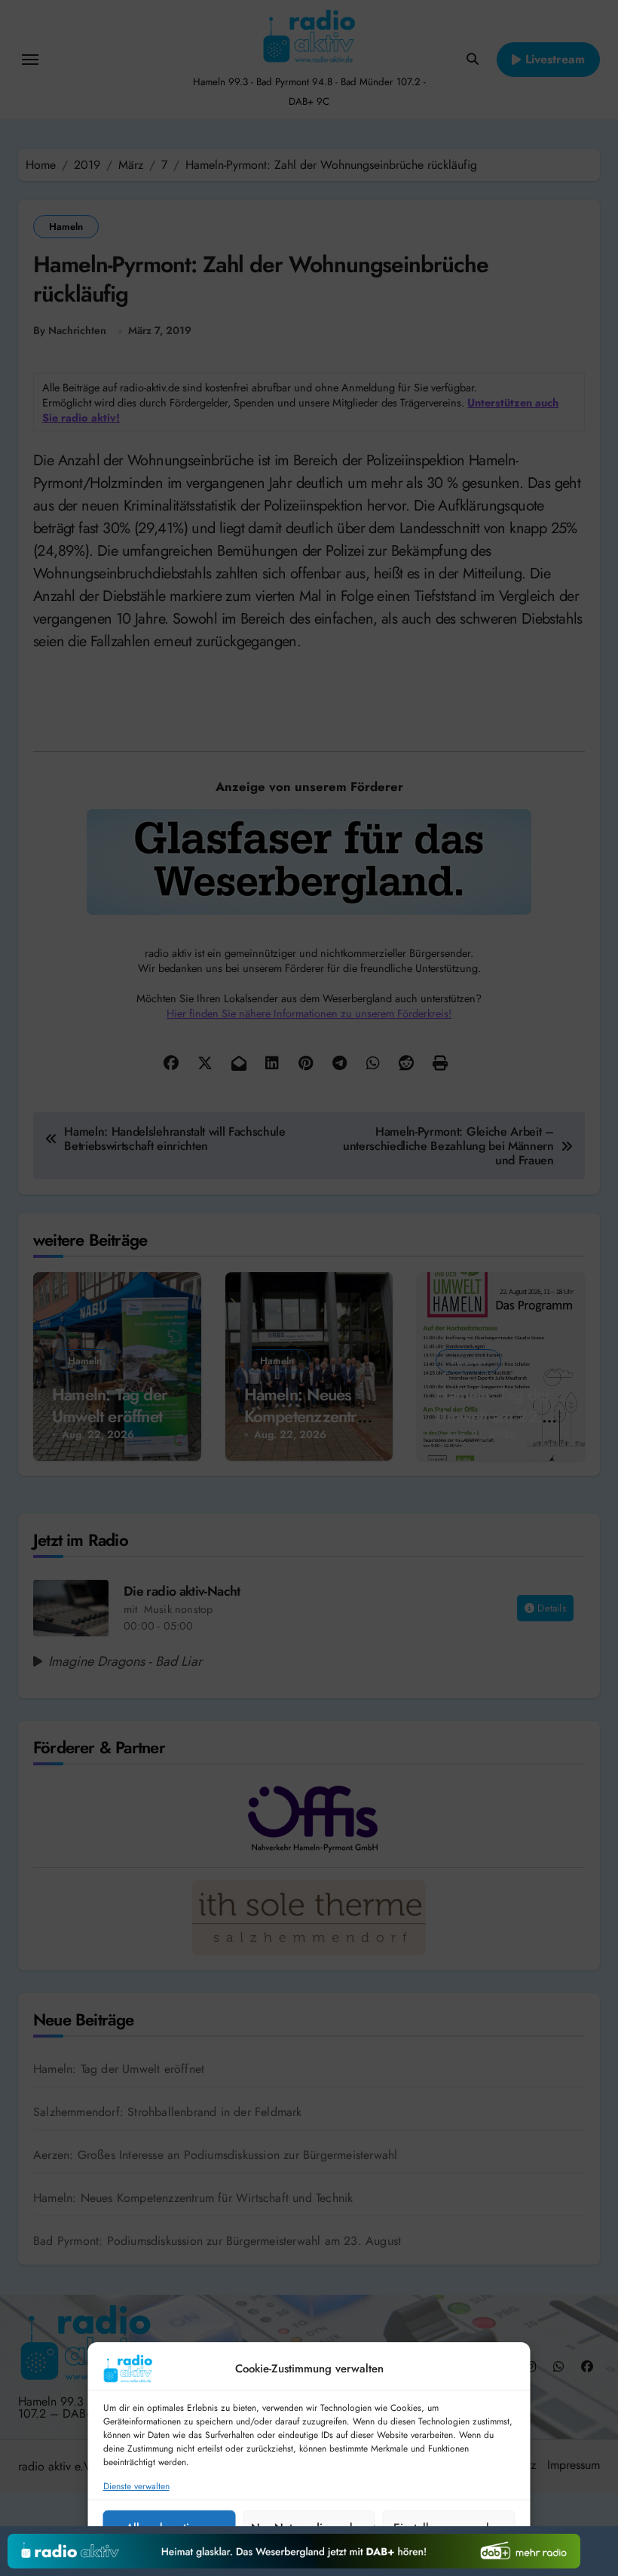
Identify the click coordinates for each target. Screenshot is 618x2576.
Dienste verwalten (136, 2487)
